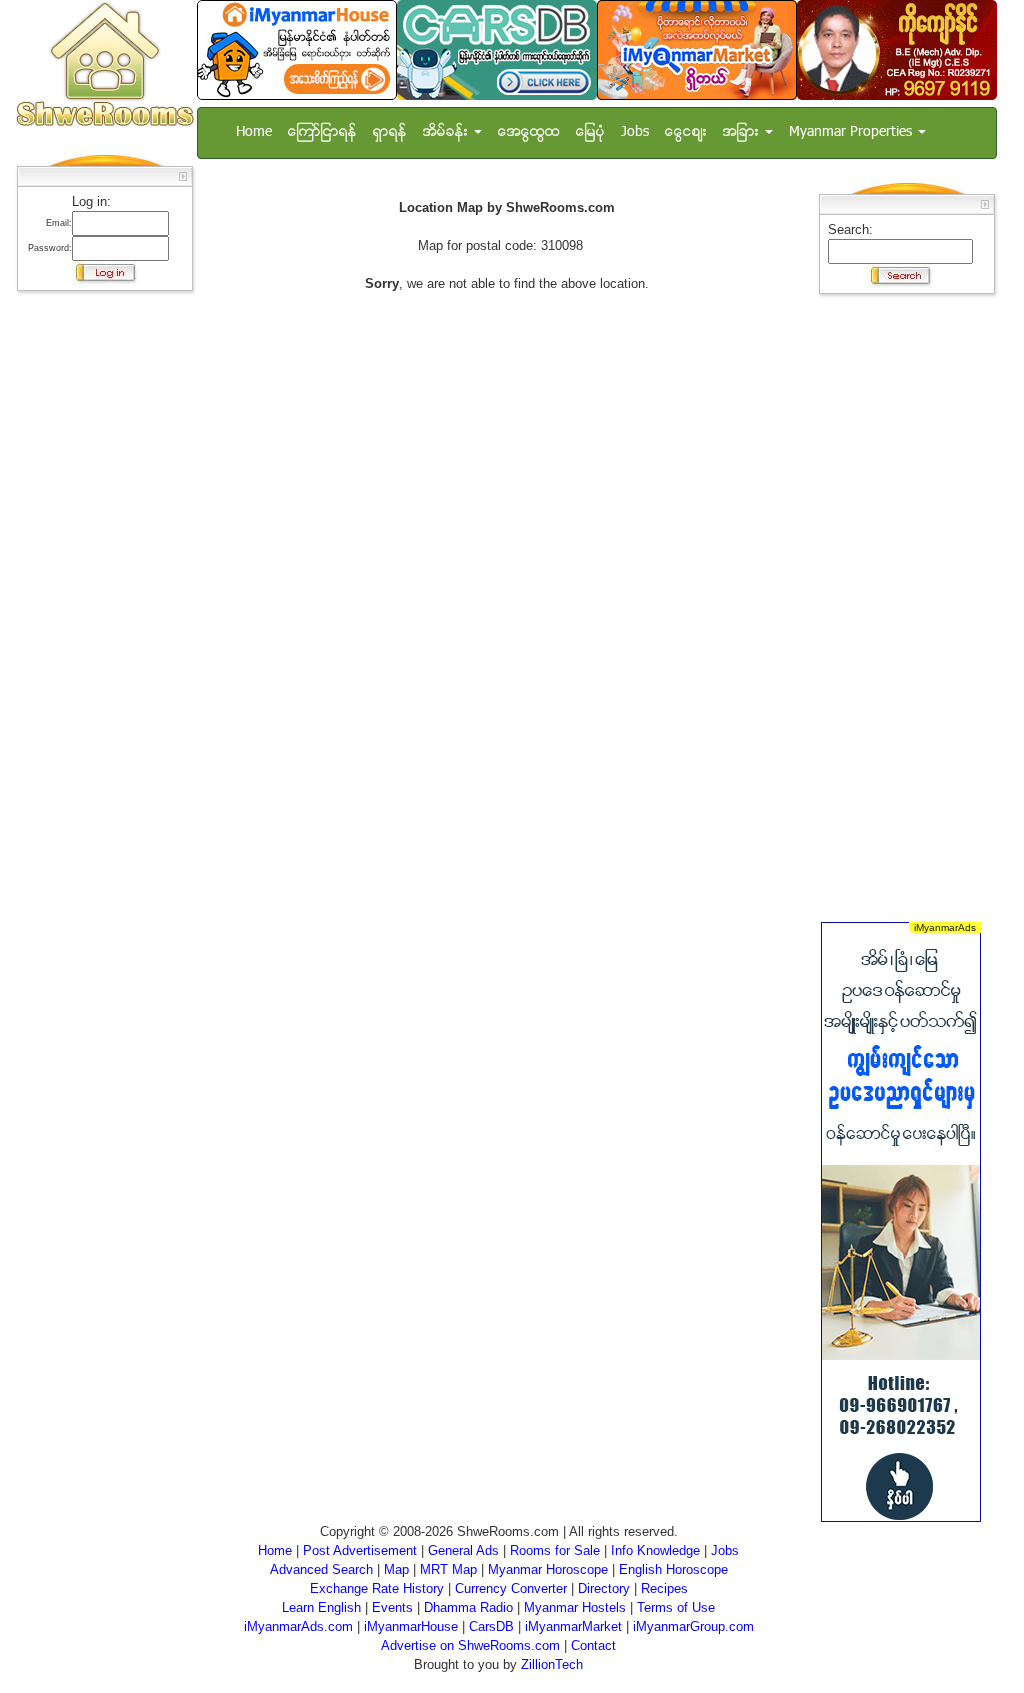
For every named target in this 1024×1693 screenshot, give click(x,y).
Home (254, 132)
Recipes (664, 1588)
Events (392, 1607)
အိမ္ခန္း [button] (447, 132)
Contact (593, 1645)
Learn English (321, 1607)
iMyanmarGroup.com (693, 1626)
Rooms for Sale (555, 1550)
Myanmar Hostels (575, 1607)
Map (396, 1569)
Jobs (635, 132)
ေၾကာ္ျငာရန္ (322, 132)
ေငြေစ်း (686, 132)
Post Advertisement (360, 1550)
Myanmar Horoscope (548, 1569)
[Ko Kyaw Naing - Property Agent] (897, 49)
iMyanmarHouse (411, 1626)
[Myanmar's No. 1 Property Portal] (297, 49)
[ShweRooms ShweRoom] (104, 65)
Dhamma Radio (468, 1607)
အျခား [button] (743, 132)
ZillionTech (552, 1664)
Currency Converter (511, 1588)
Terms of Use (676, 1607)
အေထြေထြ (529, 132)
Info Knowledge (655, 1550)
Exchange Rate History (377, 1588)
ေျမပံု (590, 132)
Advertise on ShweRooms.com (470, 1645)
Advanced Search (321, 1569)
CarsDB (491, 1626)
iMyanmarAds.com (298, 1626)
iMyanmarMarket (573, 1626)
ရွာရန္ (390, 132)
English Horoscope (673, 1569)
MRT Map (448, 1569)
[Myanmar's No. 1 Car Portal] (497, 49)
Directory (604, 1588)
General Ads (463, 1550)
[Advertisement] (99, 600)
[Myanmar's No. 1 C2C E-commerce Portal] (697, 49)
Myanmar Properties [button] (852, 132)
